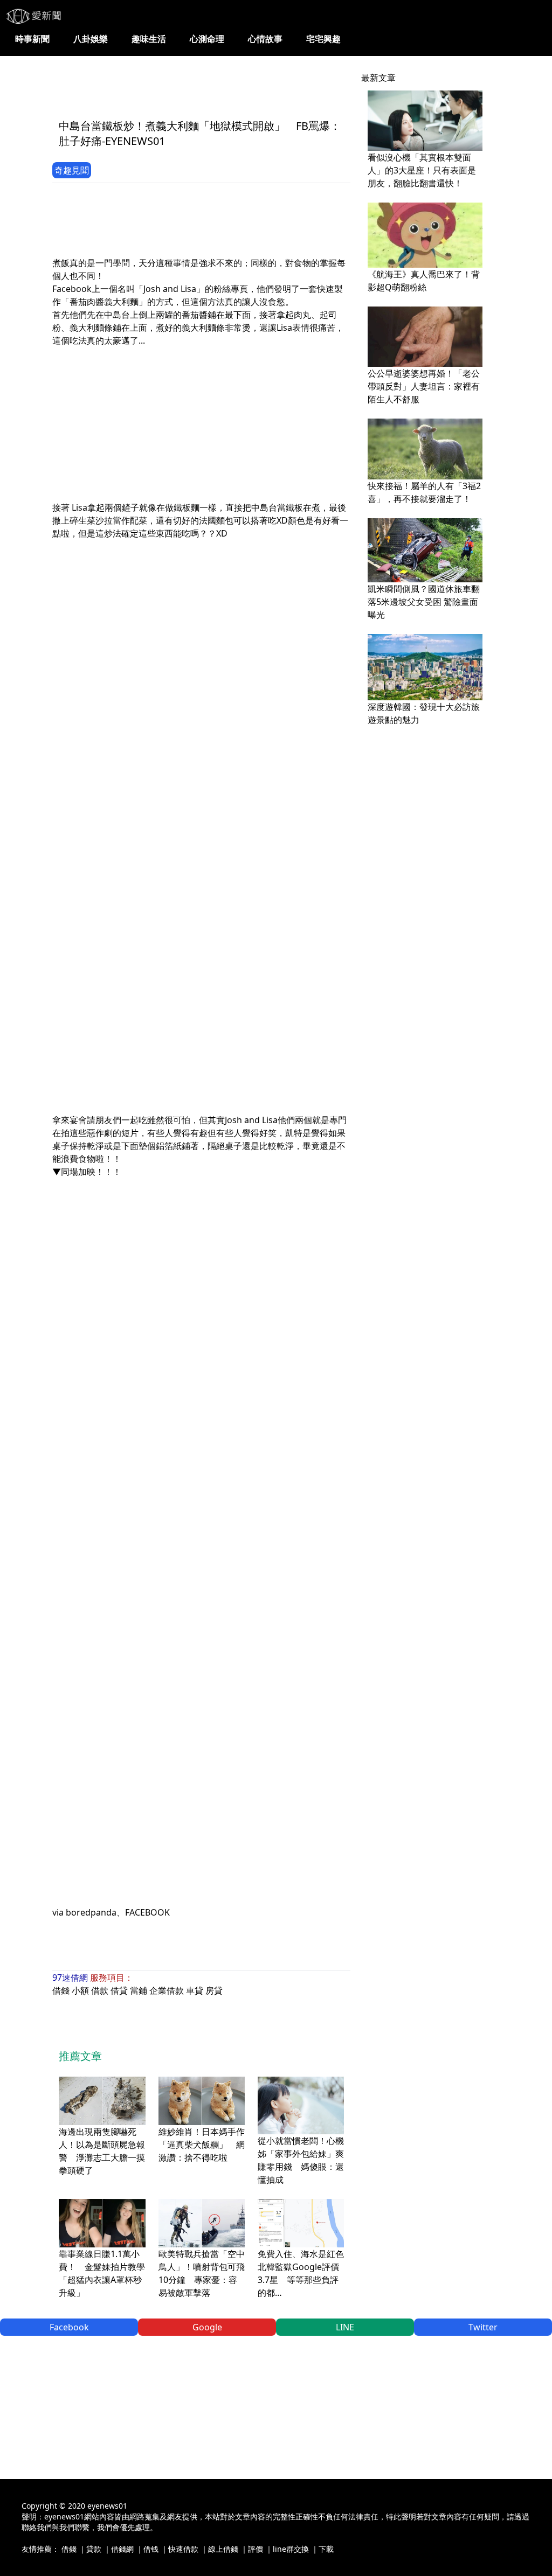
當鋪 (139, 1990)
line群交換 (291, 2549)
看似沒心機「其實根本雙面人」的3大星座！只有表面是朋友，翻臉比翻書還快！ (422, 170)
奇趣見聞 (72, 170)
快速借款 (183, 2549)
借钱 (151, 2549)
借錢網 (122, 2549)
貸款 (94, 2549)
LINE (345, 2327)
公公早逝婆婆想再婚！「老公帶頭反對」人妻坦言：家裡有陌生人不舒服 (424, 386)
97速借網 (70, 1978)
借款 (100, 1990)
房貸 (214, 1990)
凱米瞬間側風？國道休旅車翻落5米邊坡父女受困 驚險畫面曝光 (424, 602)
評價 (256, 2549)
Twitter (483, 2327)
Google (207, 2327)
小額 (80, 1990)
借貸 (119, 1990)
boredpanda (91, 1912)
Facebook (69, 2327)
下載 (326, 2549)
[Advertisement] (249, 85)
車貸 (195, 1990)
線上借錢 (223, 2549)
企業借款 (167, 1990)
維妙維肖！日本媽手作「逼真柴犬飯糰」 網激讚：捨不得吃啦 (202, 2145)
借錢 (61, 1990)
